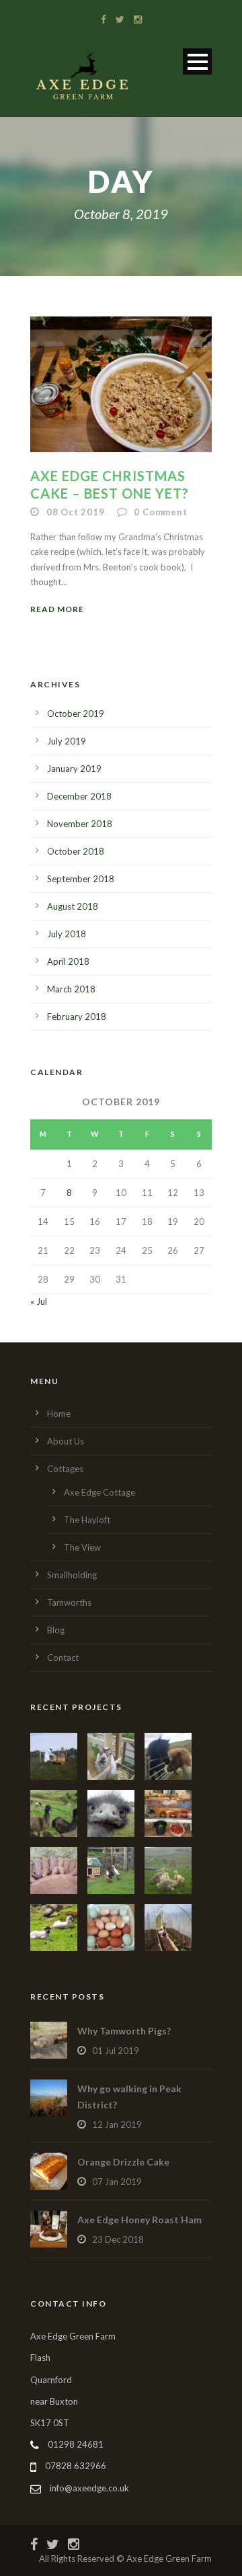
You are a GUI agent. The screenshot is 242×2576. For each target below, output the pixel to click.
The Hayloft (87, 1520)
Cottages (65, 1469)
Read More (57, 609)
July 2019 (67, 741)
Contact (63, 1658)
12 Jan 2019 (117, 2124)
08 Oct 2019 (76, 512)
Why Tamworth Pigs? (124, 2031)
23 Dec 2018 (118, 2239)
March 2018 (71, 989)
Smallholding (72, 1575)
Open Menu (197, 61)
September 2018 (81, 879)
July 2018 (67, 934)
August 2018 (73, 906)
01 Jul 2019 (116, 2051)
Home (59, 1414)
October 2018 (76, 851)
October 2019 (76, 714)
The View (82, 1547)
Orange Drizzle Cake (123, 2162)
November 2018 (80, 824)
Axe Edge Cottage (99, 1492)
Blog (56, 1630)
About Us (66, 1441)
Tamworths (69, 1602)
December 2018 (79, 796)
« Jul (39, 1301)
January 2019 (74, 769)
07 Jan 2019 (117, 2182)
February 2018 (77, 1017)
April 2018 (68, 961)
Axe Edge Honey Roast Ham (139, 2220)
